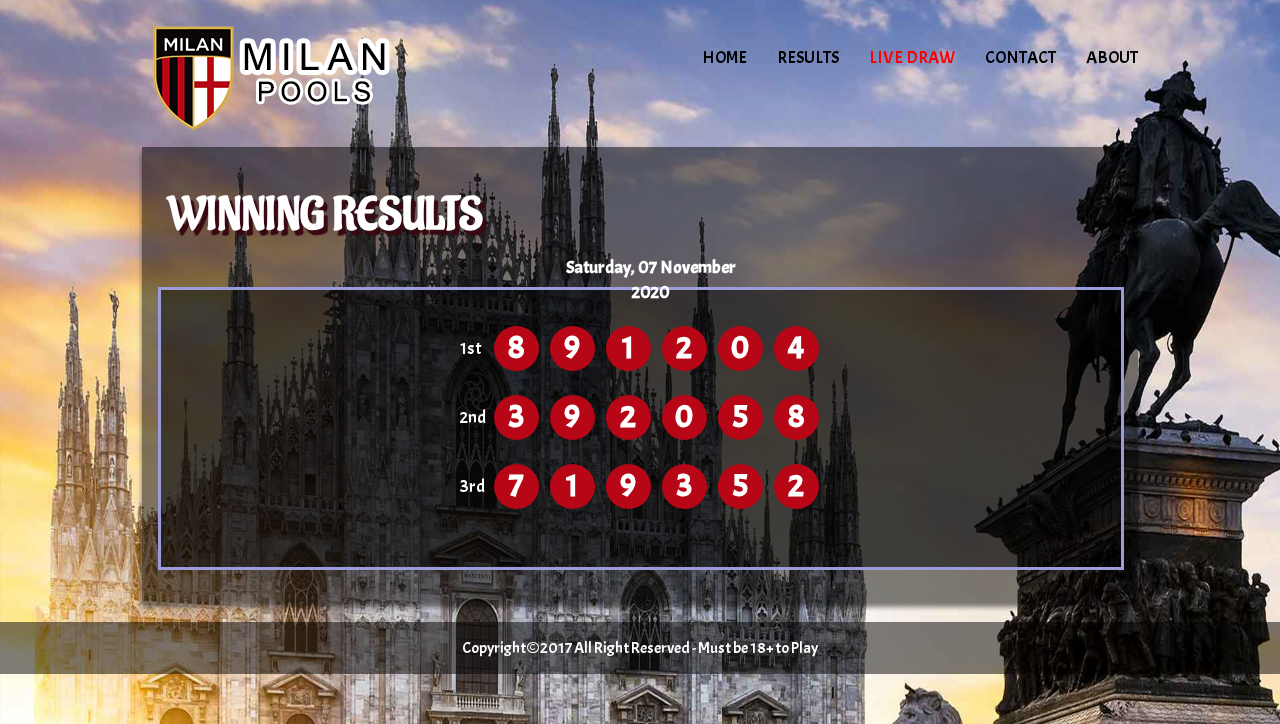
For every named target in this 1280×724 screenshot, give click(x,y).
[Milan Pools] (312, 75)
